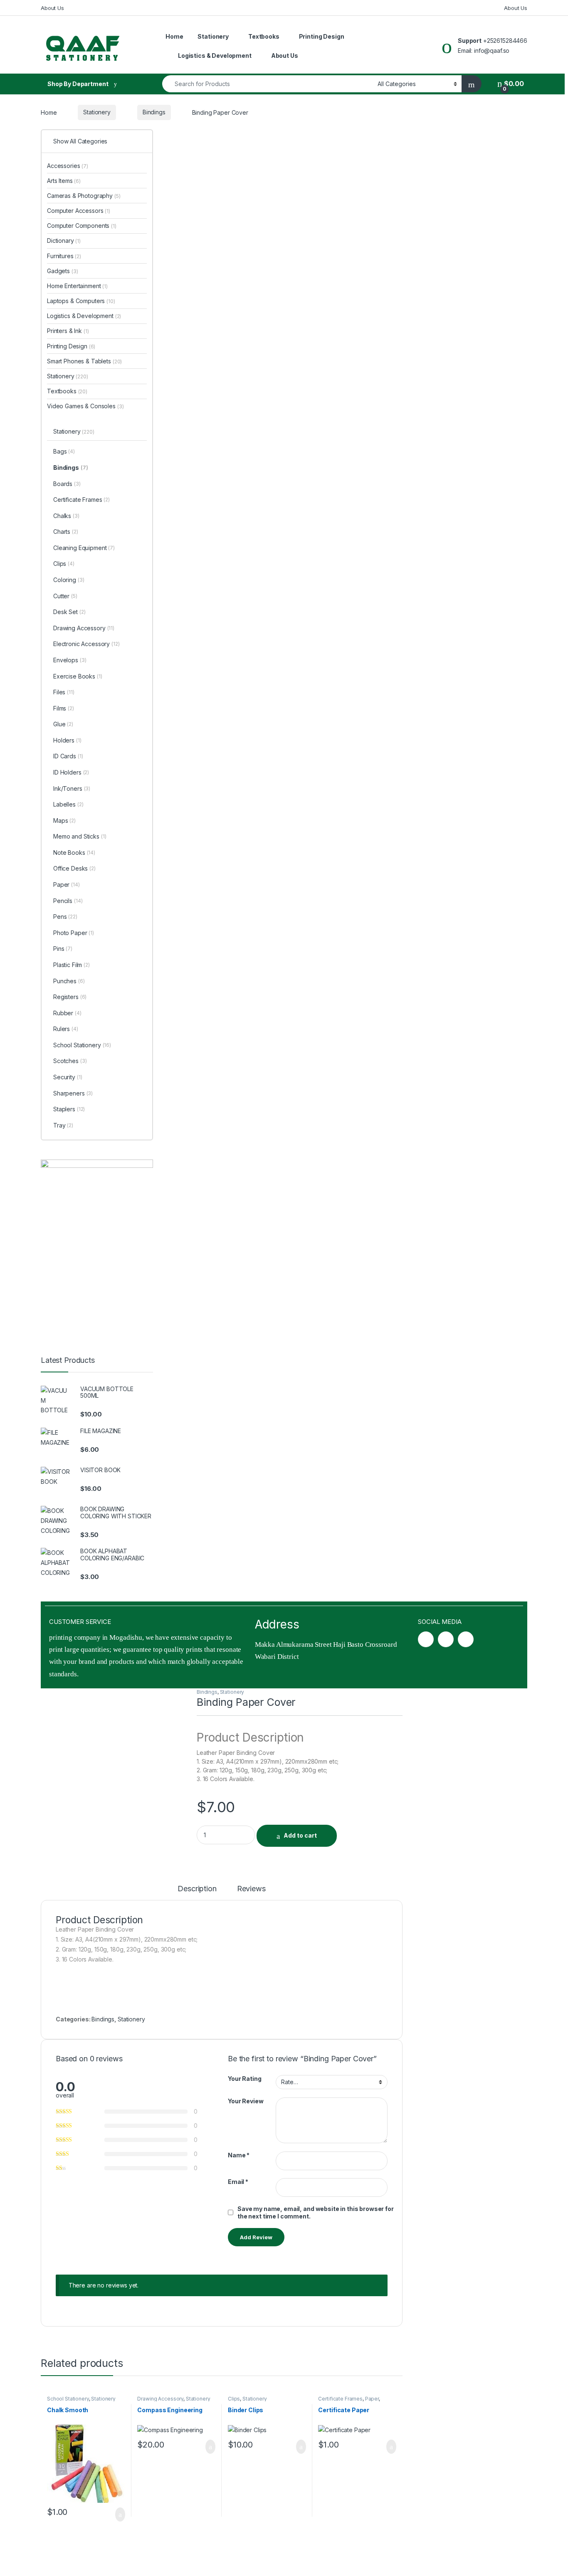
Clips (234, 2399)
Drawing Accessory (160, 2399)
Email (238, 2182)
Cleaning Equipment (84, 548)
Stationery (213, 36)
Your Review (246, 2101)
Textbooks (264, 36)
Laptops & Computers (81, 301)
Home (174, 36)
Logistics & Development (215, 56)
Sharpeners (73, 1093)
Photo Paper (74, 933)
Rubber (67, 1013)
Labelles (68, 804)
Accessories (68, 166)
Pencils (68, 901)
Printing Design (322, 36)
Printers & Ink (68, 331)
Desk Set (69, 612)
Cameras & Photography (84, 196)
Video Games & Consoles (85, 406)
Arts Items (64, 181)
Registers (70, 997)
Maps (64, 820)
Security (68, 1077)
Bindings (154, 112)
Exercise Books (78, 676)
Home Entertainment (77, 286)
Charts (66, 532)
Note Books (74, 852)
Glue (63, 724)
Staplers (69, 1109)
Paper (372, 2399)
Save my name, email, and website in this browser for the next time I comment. (316, 2212)
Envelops (70, 660)
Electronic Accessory (86, 644)
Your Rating (244, 2079)
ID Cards (68, 756)
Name (239, 2155)
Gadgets (62, 271)
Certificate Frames (340, 2399)
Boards (67, 484)
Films (64, 708)
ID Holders (71, 772)
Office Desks (74, 868)
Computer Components (82, 226)
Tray (63, 1125)
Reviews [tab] (251, 1889)
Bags (64, 451)
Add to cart (300, 1835)
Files (64, 692)
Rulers (66, 1029)
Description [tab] (197, 1889)
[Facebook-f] (426, 1639)
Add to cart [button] (120, 2514)
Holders (67, 740)
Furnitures (64, 256)
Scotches (70, 1061)
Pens (65, 917)
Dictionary (64, 241)
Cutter (65, 596)
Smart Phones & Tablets (84, 361)
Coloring (69, 580)
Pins (63, 949)
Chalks (66, 516)
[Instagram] (446, 1639)
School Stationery (68, 2399)
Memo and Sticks (80, 836)
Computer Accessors (79, 211)
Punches (69, 981)
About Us (52, 8)
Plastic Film (72, 965)
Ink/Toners (72, 788)
